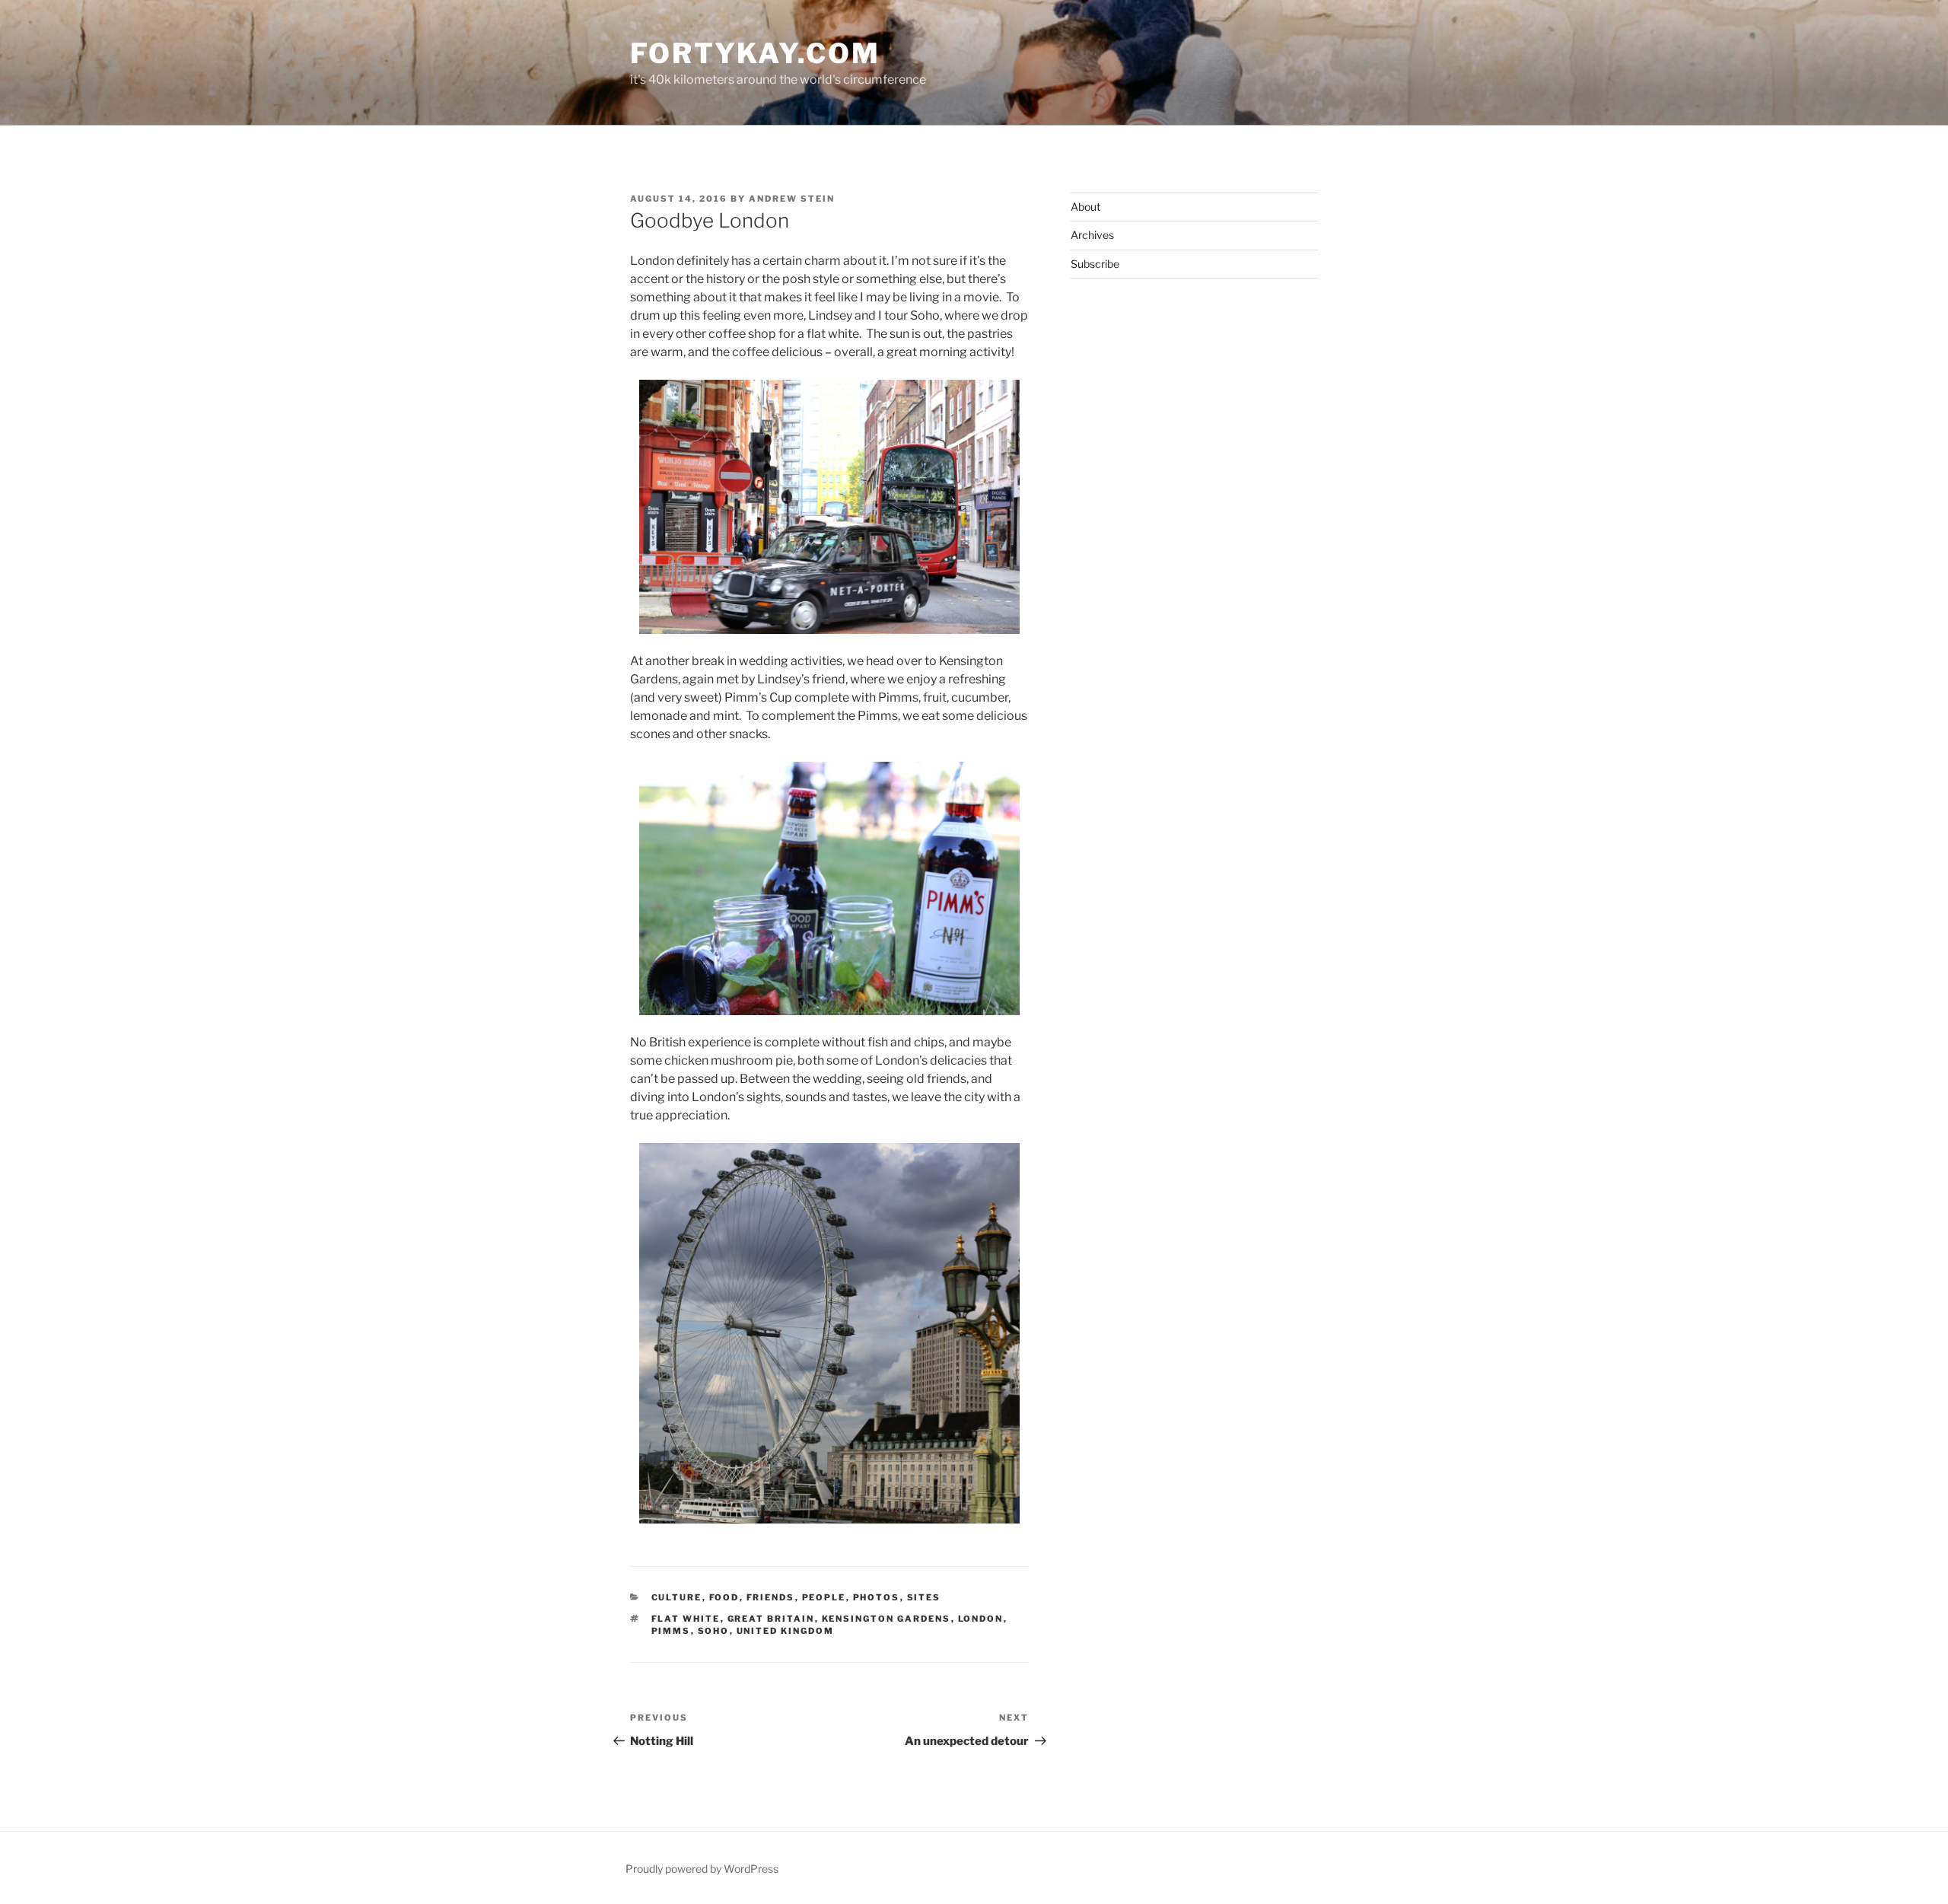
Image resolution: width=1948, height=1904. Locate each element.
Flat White (686, 1619)
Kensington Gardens (886, 1619)
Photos (877, 1597)
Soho (714, 1631)
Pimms (671, 1631)
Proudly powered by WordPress (702, 1869)
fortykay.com (755, 53)
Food (724, 1597)
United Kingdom (786, 1631)
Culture (677, 1597)
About (1085, 207)
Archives (1092, 235)
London (981, 1619)
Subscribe (1095, 264)
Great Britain (771, 1619)
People (824, 1597)
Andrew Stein (792, 199)
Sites (924, 1597)
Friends (771, 1597)
